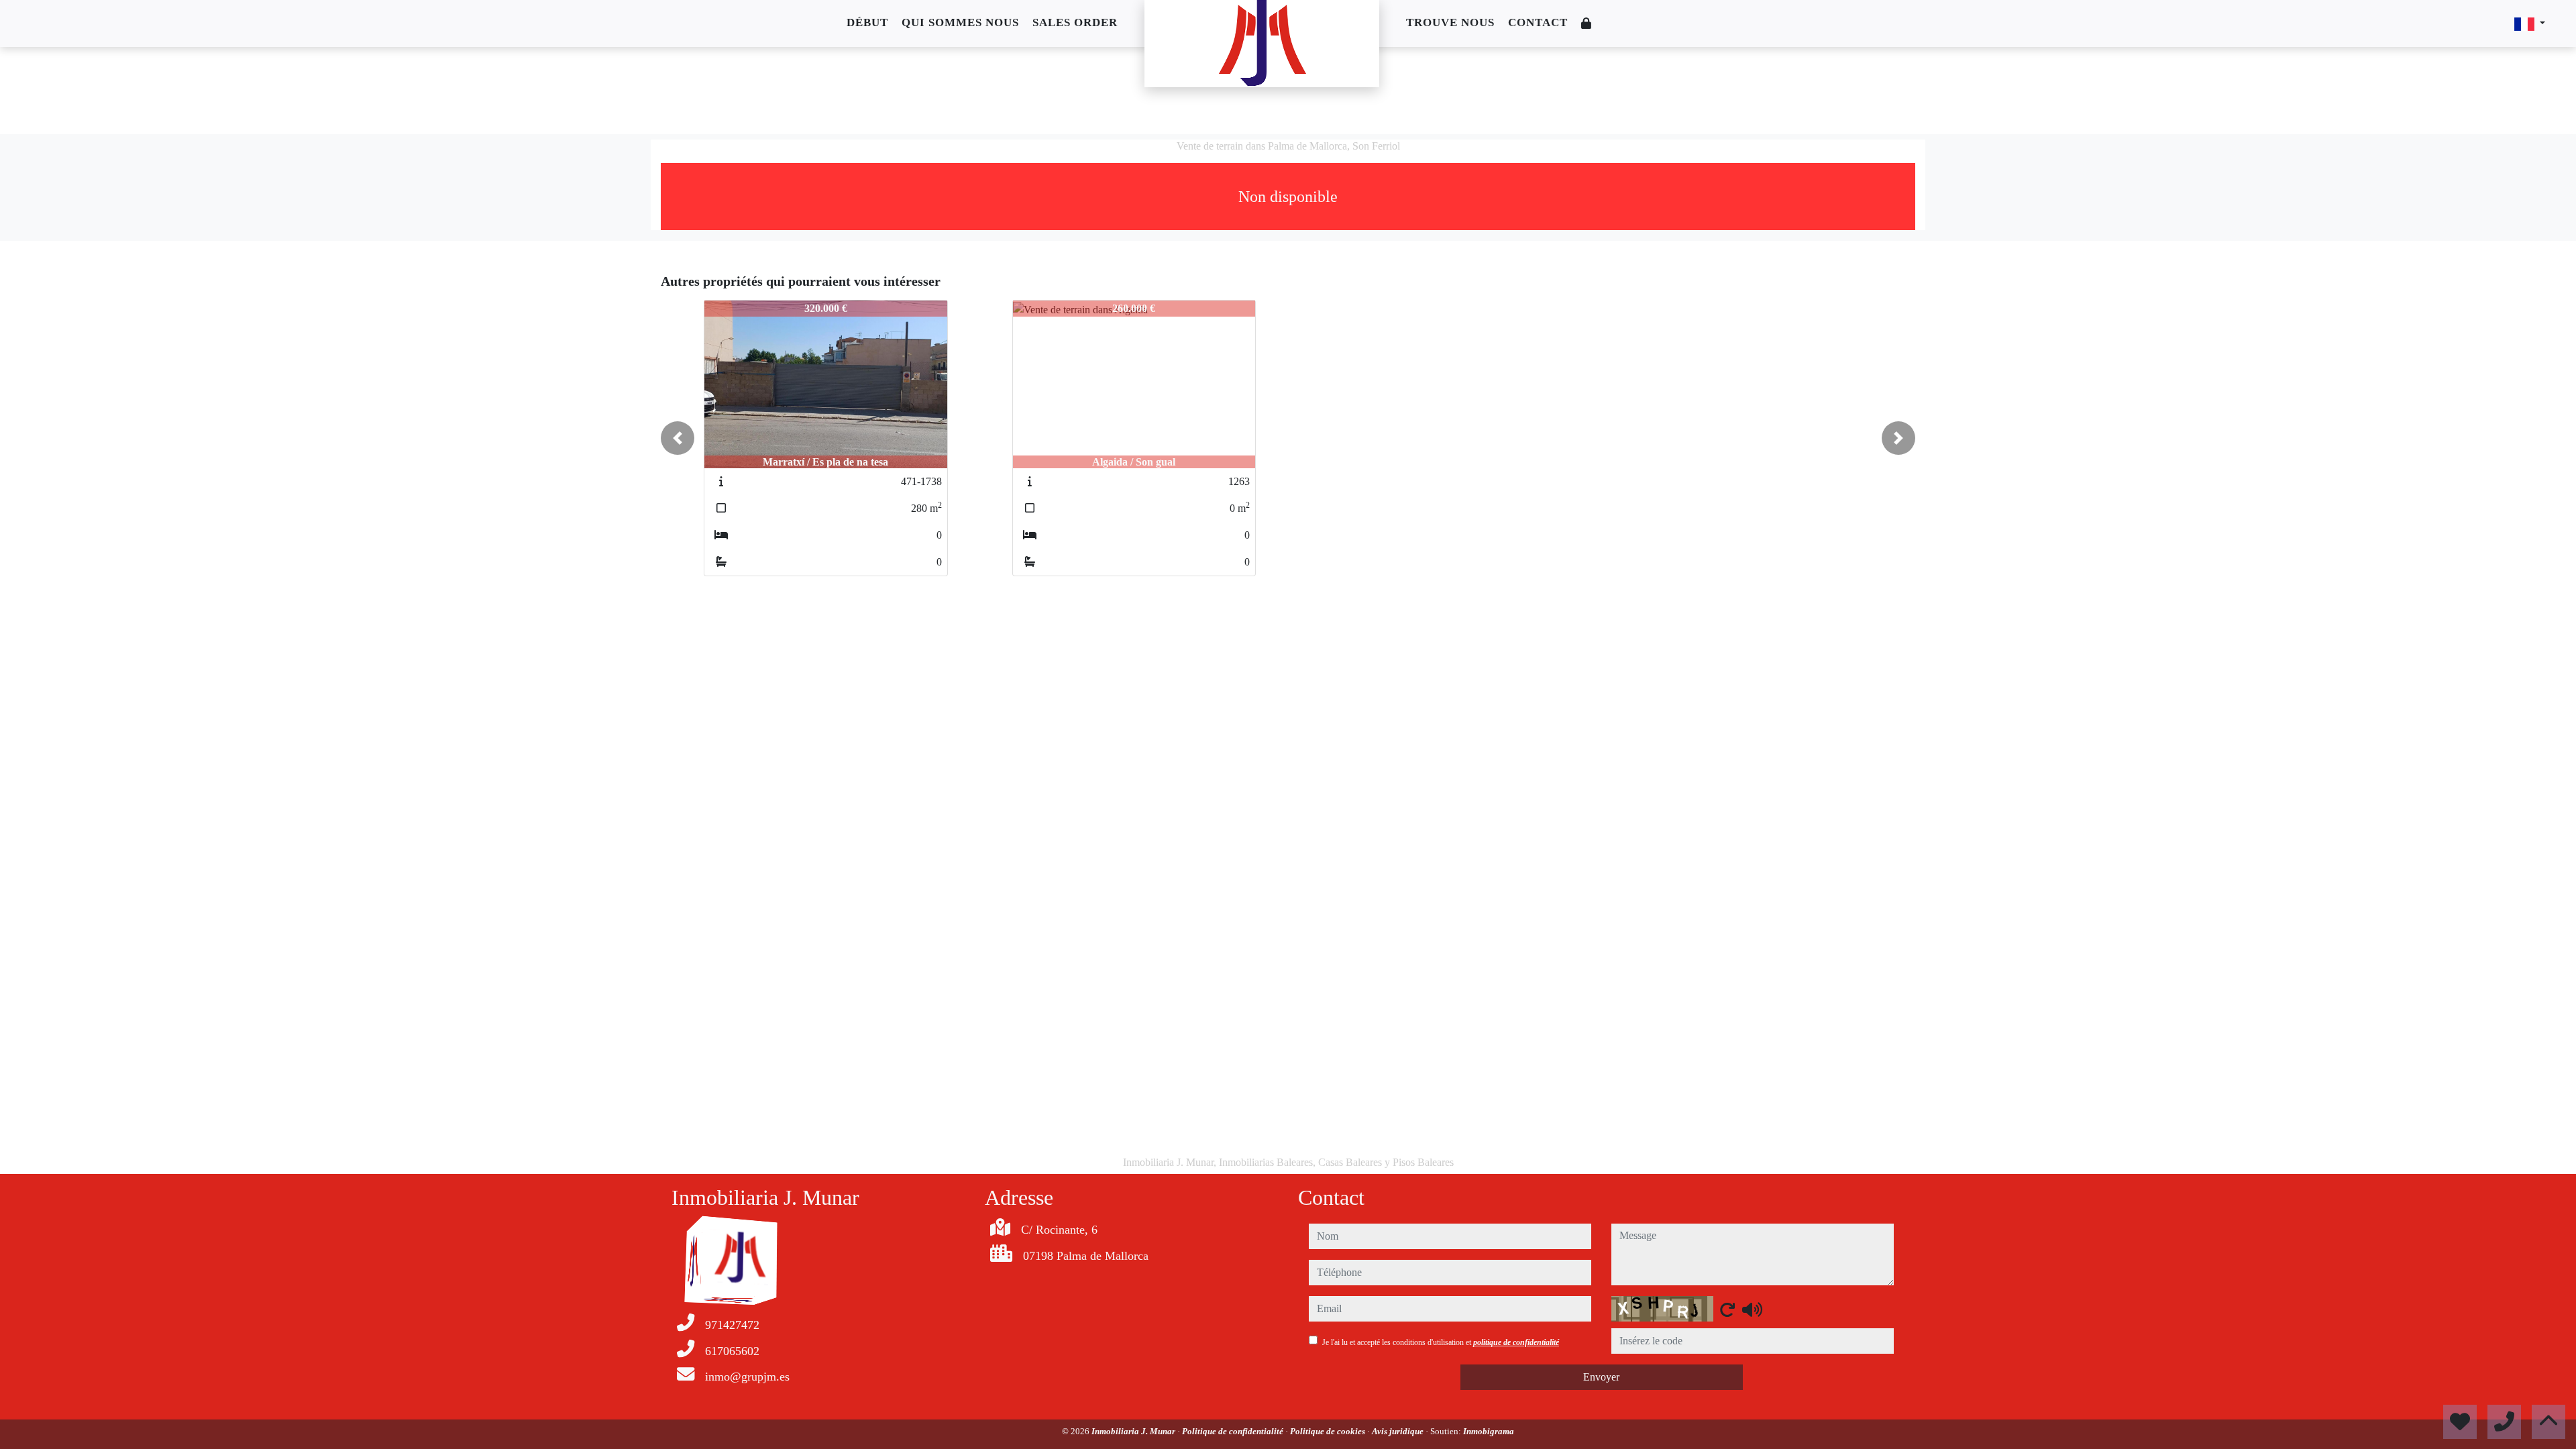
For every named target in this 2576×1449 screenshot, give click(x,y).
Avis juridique (1399, 1431)
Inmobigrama (1489, 1431)
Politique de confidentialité (1234, 1431)
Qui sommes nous (960, 22)
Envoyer (1601, 1377)
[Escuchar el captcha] (1752, 1309)
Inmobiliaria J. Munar (1134, 1431)
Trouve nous (1450, 22)
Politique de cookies (1329, 1431)
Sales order (1075, 22)
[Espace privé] (1587, 24)
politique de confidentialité (1516, 1342)
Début (867, 22)
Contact (1538, 22)
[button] (678, 438)
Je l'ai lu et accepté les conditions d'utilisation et (1441, 1342)
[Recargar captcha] (1727, 1309)
